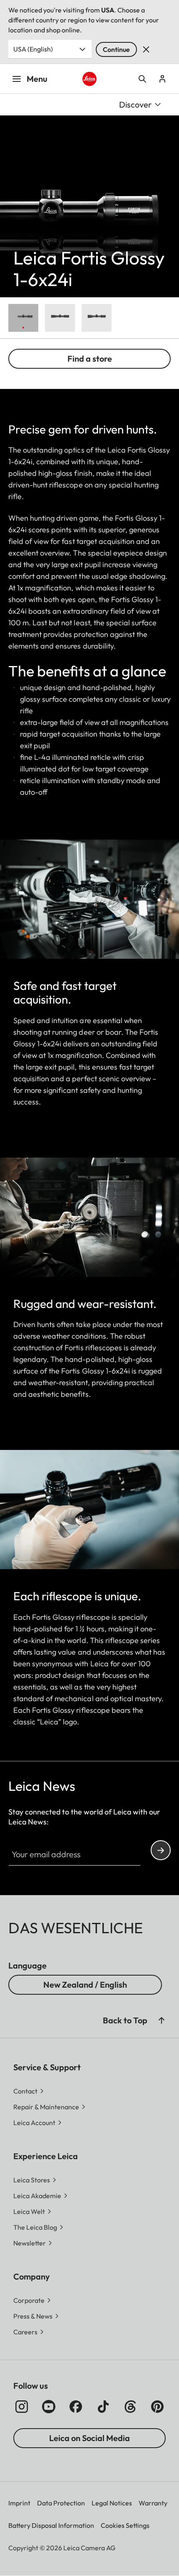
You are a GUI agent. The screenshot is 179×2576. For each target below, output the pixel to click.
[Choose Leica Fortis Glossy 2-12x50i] (97, 318)
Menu (37, 79)
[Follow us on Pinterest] (157, 2407)
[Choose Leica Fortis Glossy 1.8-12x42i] (60, 318)
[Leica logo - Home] (90, 79)
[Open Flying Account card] (162, 79)
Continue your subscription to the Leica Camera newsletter (161, 1850)
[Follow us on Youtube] (49, 2407)
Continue (116, 49)
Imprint (19, 2503)
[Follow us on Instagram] (22, 2407)
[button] (162, 2020)
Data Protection (61, 2503)
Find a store (90, 359)
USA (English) (33, 49)
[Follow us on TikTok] (103, 2407)
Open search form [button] (142, 79)
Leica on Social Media (89, 2438)
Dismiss (146, 49)
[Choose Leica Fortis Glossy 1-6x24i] (23, 318)
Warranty (153, 2503)
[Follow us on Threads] (130, 2407)
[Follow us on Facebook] (76, 2407)
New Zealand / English (85, 1985)
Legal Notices (112, 2503)
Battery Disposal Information (51, 2525)
